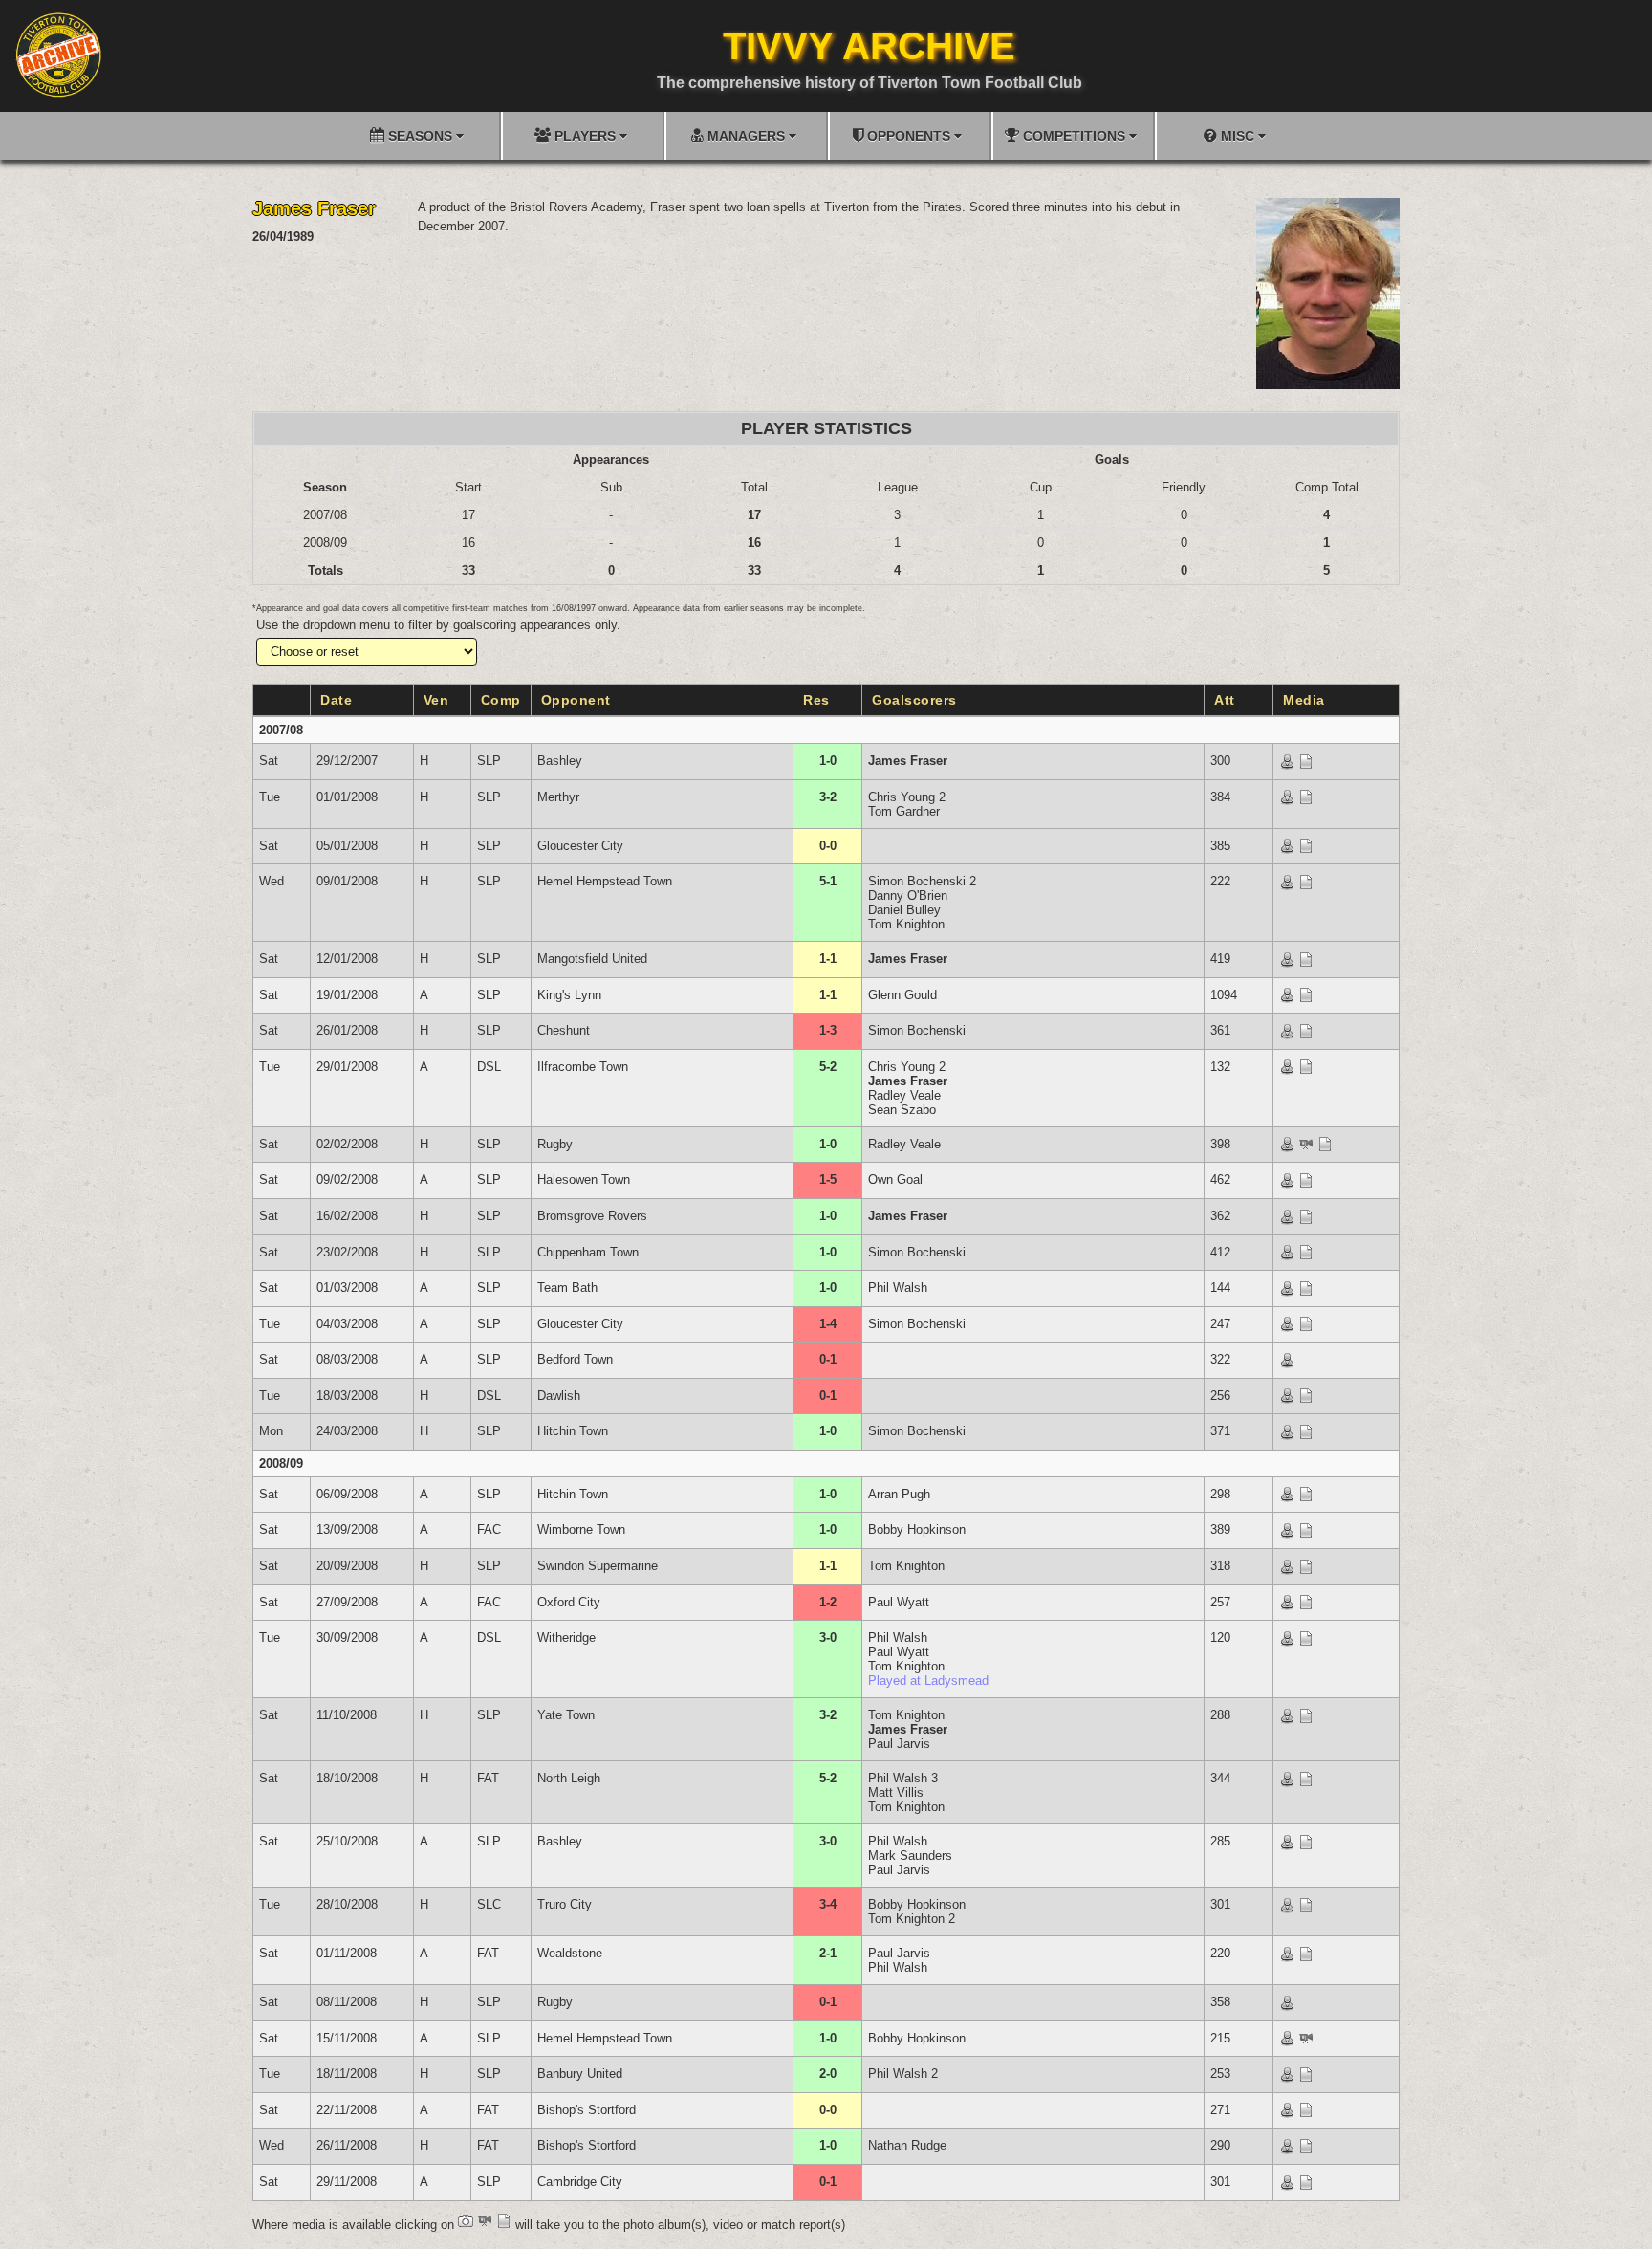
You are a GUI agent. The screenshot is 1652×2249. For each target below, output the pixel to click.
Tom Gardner (904, 811)
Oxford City (569, 1602)
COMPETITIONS (1074, 136)
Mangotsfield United (592, 959)
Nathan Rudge (907, 2145)
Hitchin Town (573, 1431)
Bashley (560, 761)
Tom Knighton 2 (912, 1919)
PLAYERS (585, 136)
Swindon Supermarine (598, 1566)
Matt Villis (896, 1792)
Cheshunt (564, 1030)
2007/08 (281, 730)
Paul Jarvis (899, 1744)
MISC (1238, 136)
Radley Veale (904, 1095)
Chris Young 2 (907, 797)
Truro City (565, 1904)
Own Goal (895, 1179)
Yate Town (566, 1715)
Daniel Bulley (904, 910)
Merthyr (558, 797)
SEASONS (420, 136)
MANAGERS (746, 136)
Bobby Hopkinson (917, 1529)
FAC (489, 1529)
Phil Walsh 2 (903, 2074)
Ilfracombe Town (583, 1067)
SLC (489, 1904)
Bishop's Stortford (587, 2110)
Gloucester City (580, 846)
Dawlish (559, 1396)
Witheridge (566, 1638)
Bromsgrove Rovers (592, 1216)
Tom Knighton (906, 924)
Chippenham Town (588, 1252)
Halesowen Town (584, 1179)
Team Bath (567, 1288)
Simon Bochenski (917, 1030)
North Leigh (569, 1778)
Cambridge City (580, 2182)
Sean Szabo (902, 1110)
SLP (489, 761)
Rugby (555, 1144)
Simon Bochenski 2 (922, 881)
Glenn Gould (902, 995)
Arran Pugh (899, 1494)
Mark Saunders (910, 1856)
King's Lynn (569, 995)
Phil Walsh (898, 1288)
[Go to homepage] (58, 55)
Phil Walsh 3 (903, 1778)
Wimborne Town (581, 1529)
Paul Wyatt (899, 1602)
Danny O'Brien (908, 895)
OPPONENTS (909, 136)
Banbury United (580, 2074)
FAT (488, 1778)
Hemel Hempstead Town (605, 881)
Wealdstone (570, 1953)
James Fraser (908, 761)
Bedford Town (575, 1359)
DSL (489, 1067)
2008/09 (281, 1463)
